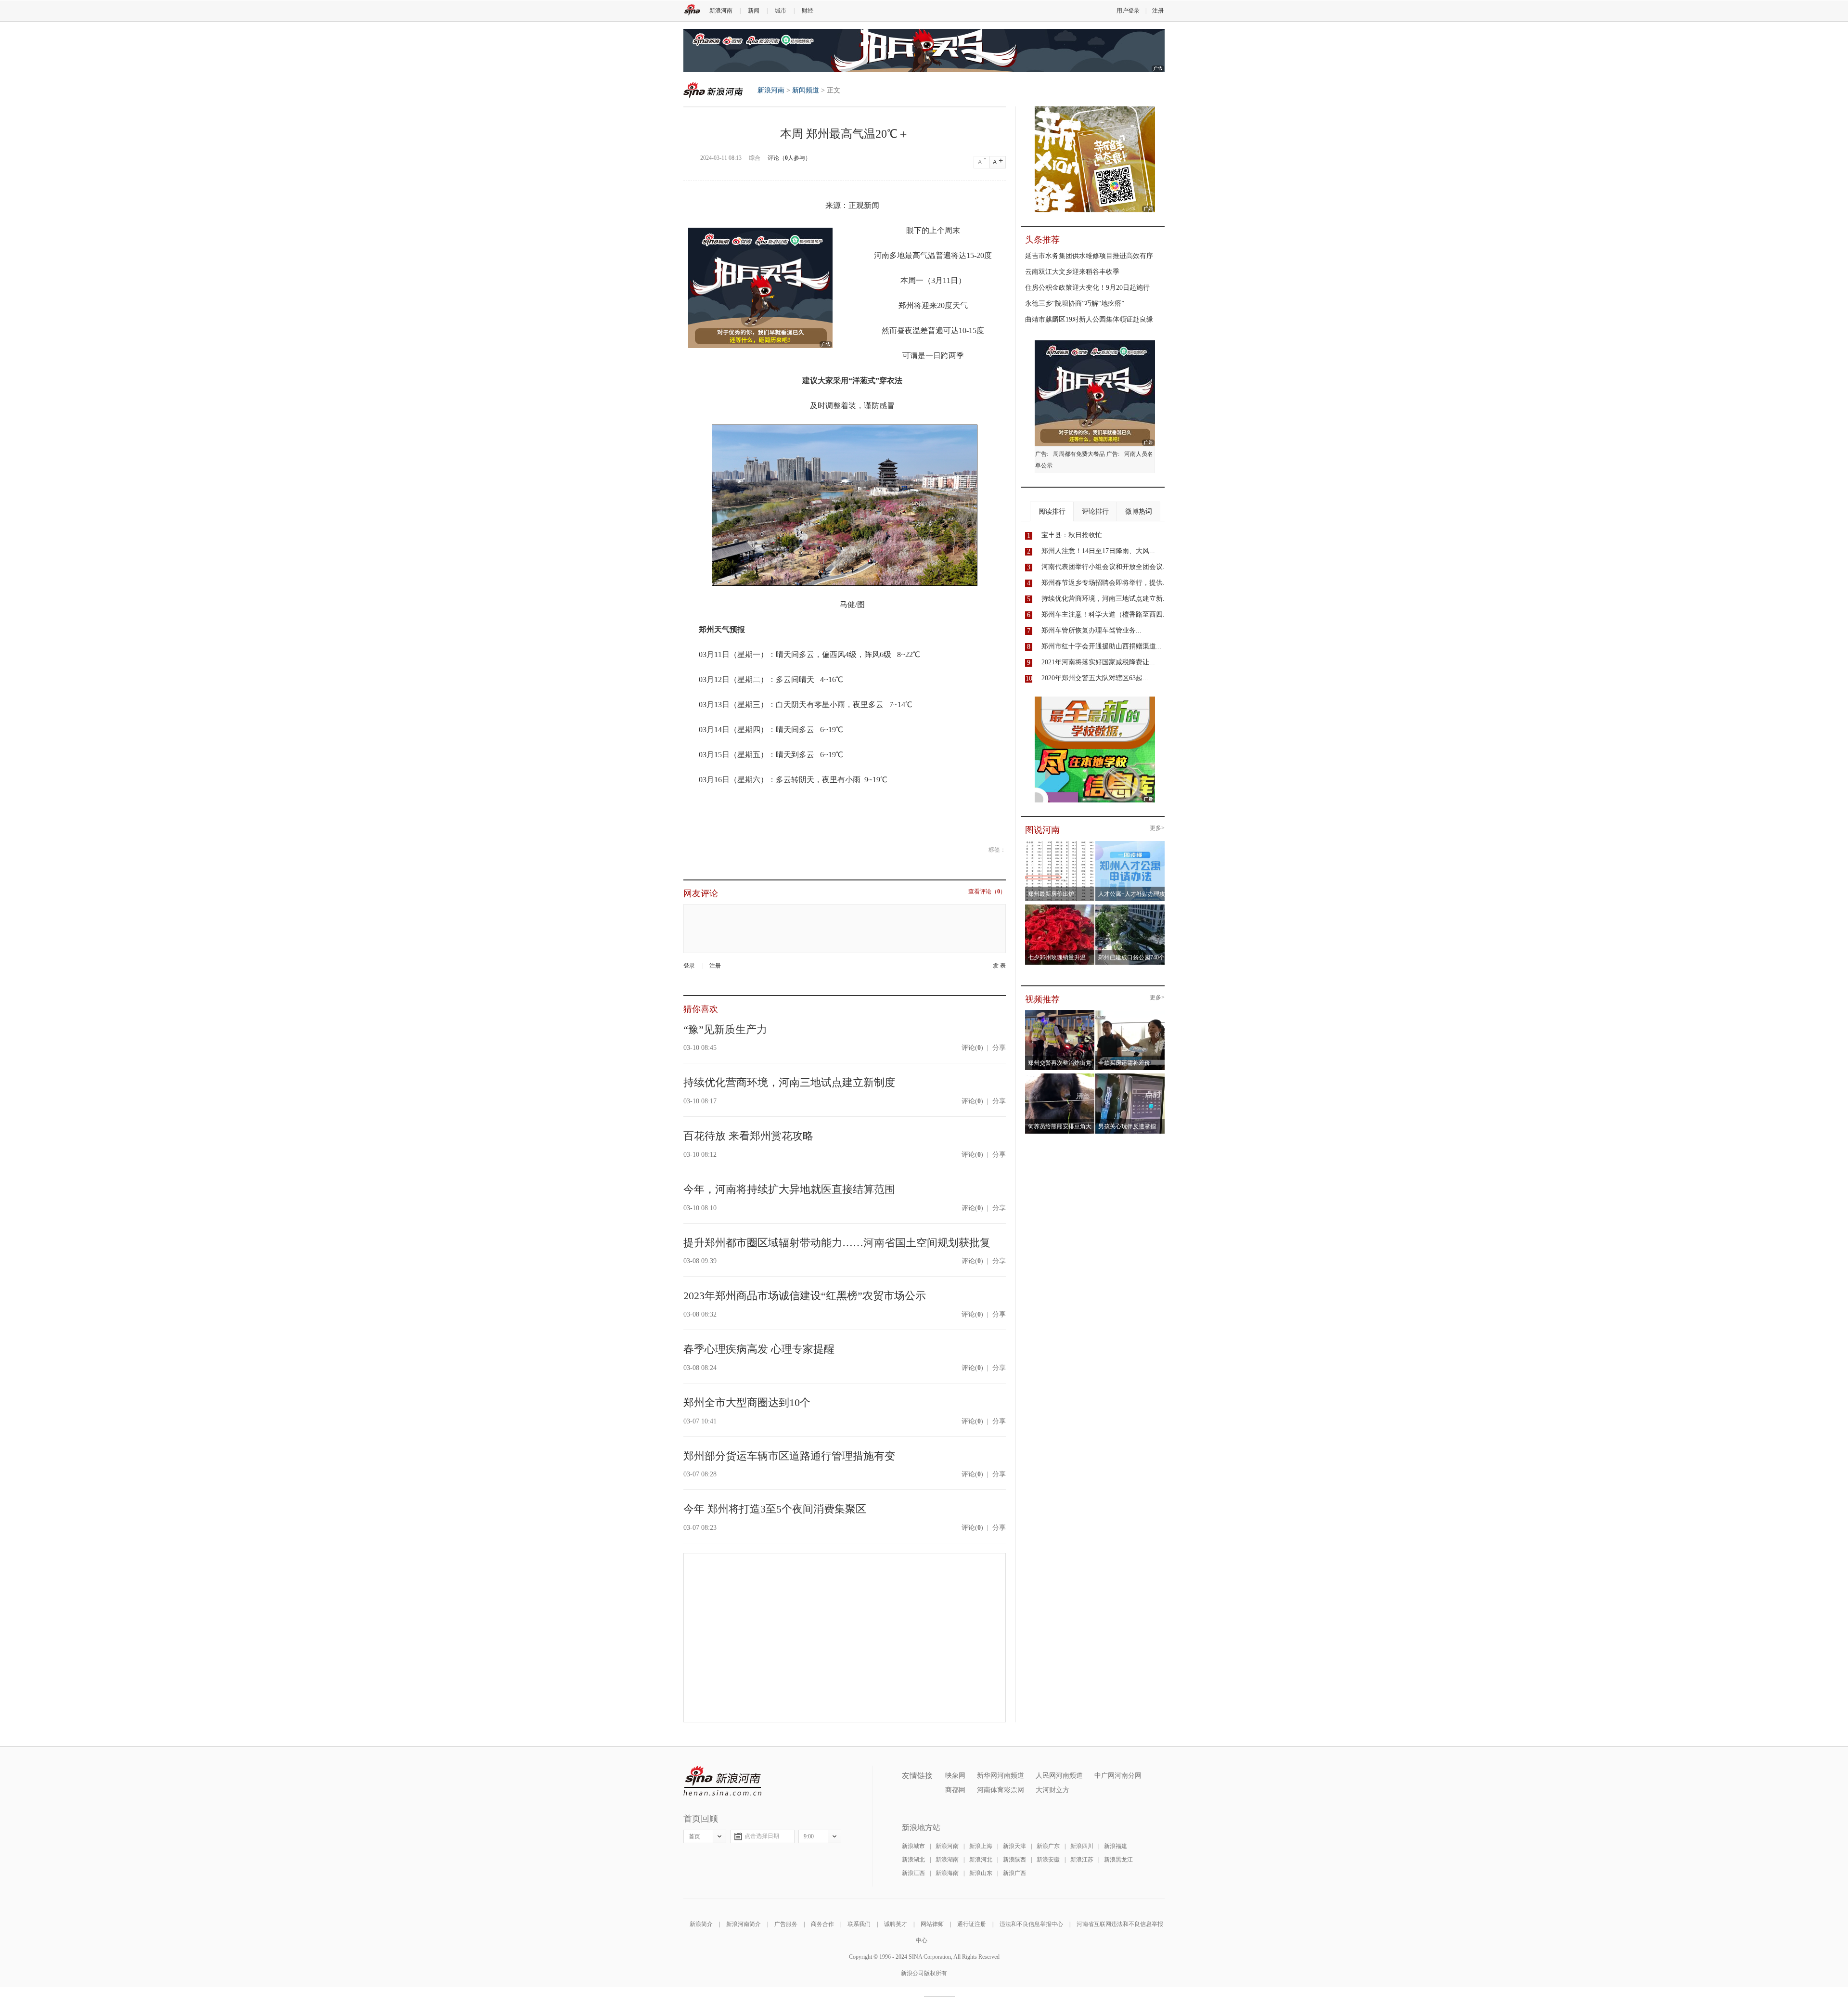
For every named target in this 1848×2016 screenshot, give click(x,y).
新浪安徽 (1048, 1860)
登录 (689, 966)
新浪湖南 (947, 1860)
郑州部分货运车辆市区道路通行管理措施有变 (789, 1456)
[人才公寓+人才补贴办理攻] (1130, 844)
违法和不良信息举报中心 (1031, 1924)
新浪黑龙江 (1118, 1860)
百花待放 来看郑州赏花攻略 (748, 1136)
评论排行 (1095, 511)
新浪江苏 (1082, 1860)
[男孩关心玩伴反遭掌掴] (1130, 1076)
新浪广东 (1048, 1846)
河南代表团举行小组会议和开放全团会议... (1105, 567)
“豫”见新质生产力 (725, 1029)
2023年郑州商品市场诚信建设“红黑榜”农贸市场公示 (805, 1296)
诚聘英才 (896, 1924)
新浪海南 (947, 1873)
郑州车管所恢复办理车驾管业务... (1091, 630)
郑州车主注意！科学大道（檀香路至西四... (1105, 614)
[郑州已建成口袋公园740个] (1130, 907)
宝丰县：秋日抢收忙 (1072, 535)
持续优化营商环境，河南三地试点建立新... (1105, 599)
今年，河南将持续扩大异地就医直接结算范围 (789, 1189)
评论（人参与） (789, 158)
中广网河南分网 (1118, 1776)
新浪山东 (981, 1873)
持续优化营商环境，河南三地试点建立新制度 (789, 1082)
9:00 (809, 1836)
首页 (694, 1836)
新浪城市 (913, 1846)
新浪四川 (1082, 1846)
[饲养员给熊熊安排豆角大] (1060, 1076)
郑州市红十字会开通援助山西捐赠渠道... (1102, 646)
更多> (1157, 828)
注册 (1158, 11)
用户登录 (1128, 11)
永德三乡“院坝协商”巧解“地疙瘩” (1075, 304)
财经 (808, 11)
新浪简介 (701, 1924)
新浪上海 (981, 1846)
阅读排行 (1052, 511)
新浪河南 (721, 11)
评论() (972, 1048)
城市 (781, 11)
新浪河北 (981, 1860)
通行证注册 (972, 1924)
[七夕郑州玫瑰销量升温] (1060, 907)
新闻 (754, 11)
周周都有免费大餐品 (1079, 454)
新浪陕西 (1014, 1860)
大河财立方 (1052, 1790)
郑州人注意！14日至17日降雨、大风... (1098, 551)
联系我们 (859, 1924)
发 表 (999, 966)
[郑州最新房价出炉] (1060, 844)
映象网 (955, 1776)
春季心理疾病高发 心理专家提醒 (759, 1349)
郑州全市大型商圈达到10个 (747, 1402)
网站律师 (932, 1924)
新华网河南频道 (1001, 1776)
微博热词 (1139, 511)
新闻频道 (806, 90)
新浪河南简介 (744, 1924)
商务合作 (822, 1924)
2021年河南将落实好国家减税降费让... (1098, 662)
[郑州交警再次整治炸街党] (1060, 1013)
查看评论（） (987, 892)
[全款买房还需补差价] (1130, 1013)
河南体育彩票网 (1001, 1790)
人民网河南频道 (1059, 1776)
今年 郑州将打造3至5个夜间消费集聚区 (775, 1509)
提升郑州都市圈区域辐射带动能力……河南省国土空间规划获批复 (837, 1243)
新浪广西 (1014, 1873)
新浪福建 (1116, 1846)
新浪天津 (1014, 1846)
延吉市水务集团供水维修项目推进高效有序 (1089, 256)
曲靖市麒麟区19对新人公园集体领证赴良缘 (1089, 319)
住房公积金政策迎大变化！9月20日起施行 (1087, 288)
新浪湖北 (913, 1860)
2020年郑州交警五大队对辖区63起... (1095, 678)
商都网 (955, 1790)
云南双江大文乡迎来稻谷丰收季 (1072, 272)
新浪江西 (913, 1873)
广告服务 (786, 1924)
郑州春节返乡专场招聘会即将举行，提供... (1105, 583)
